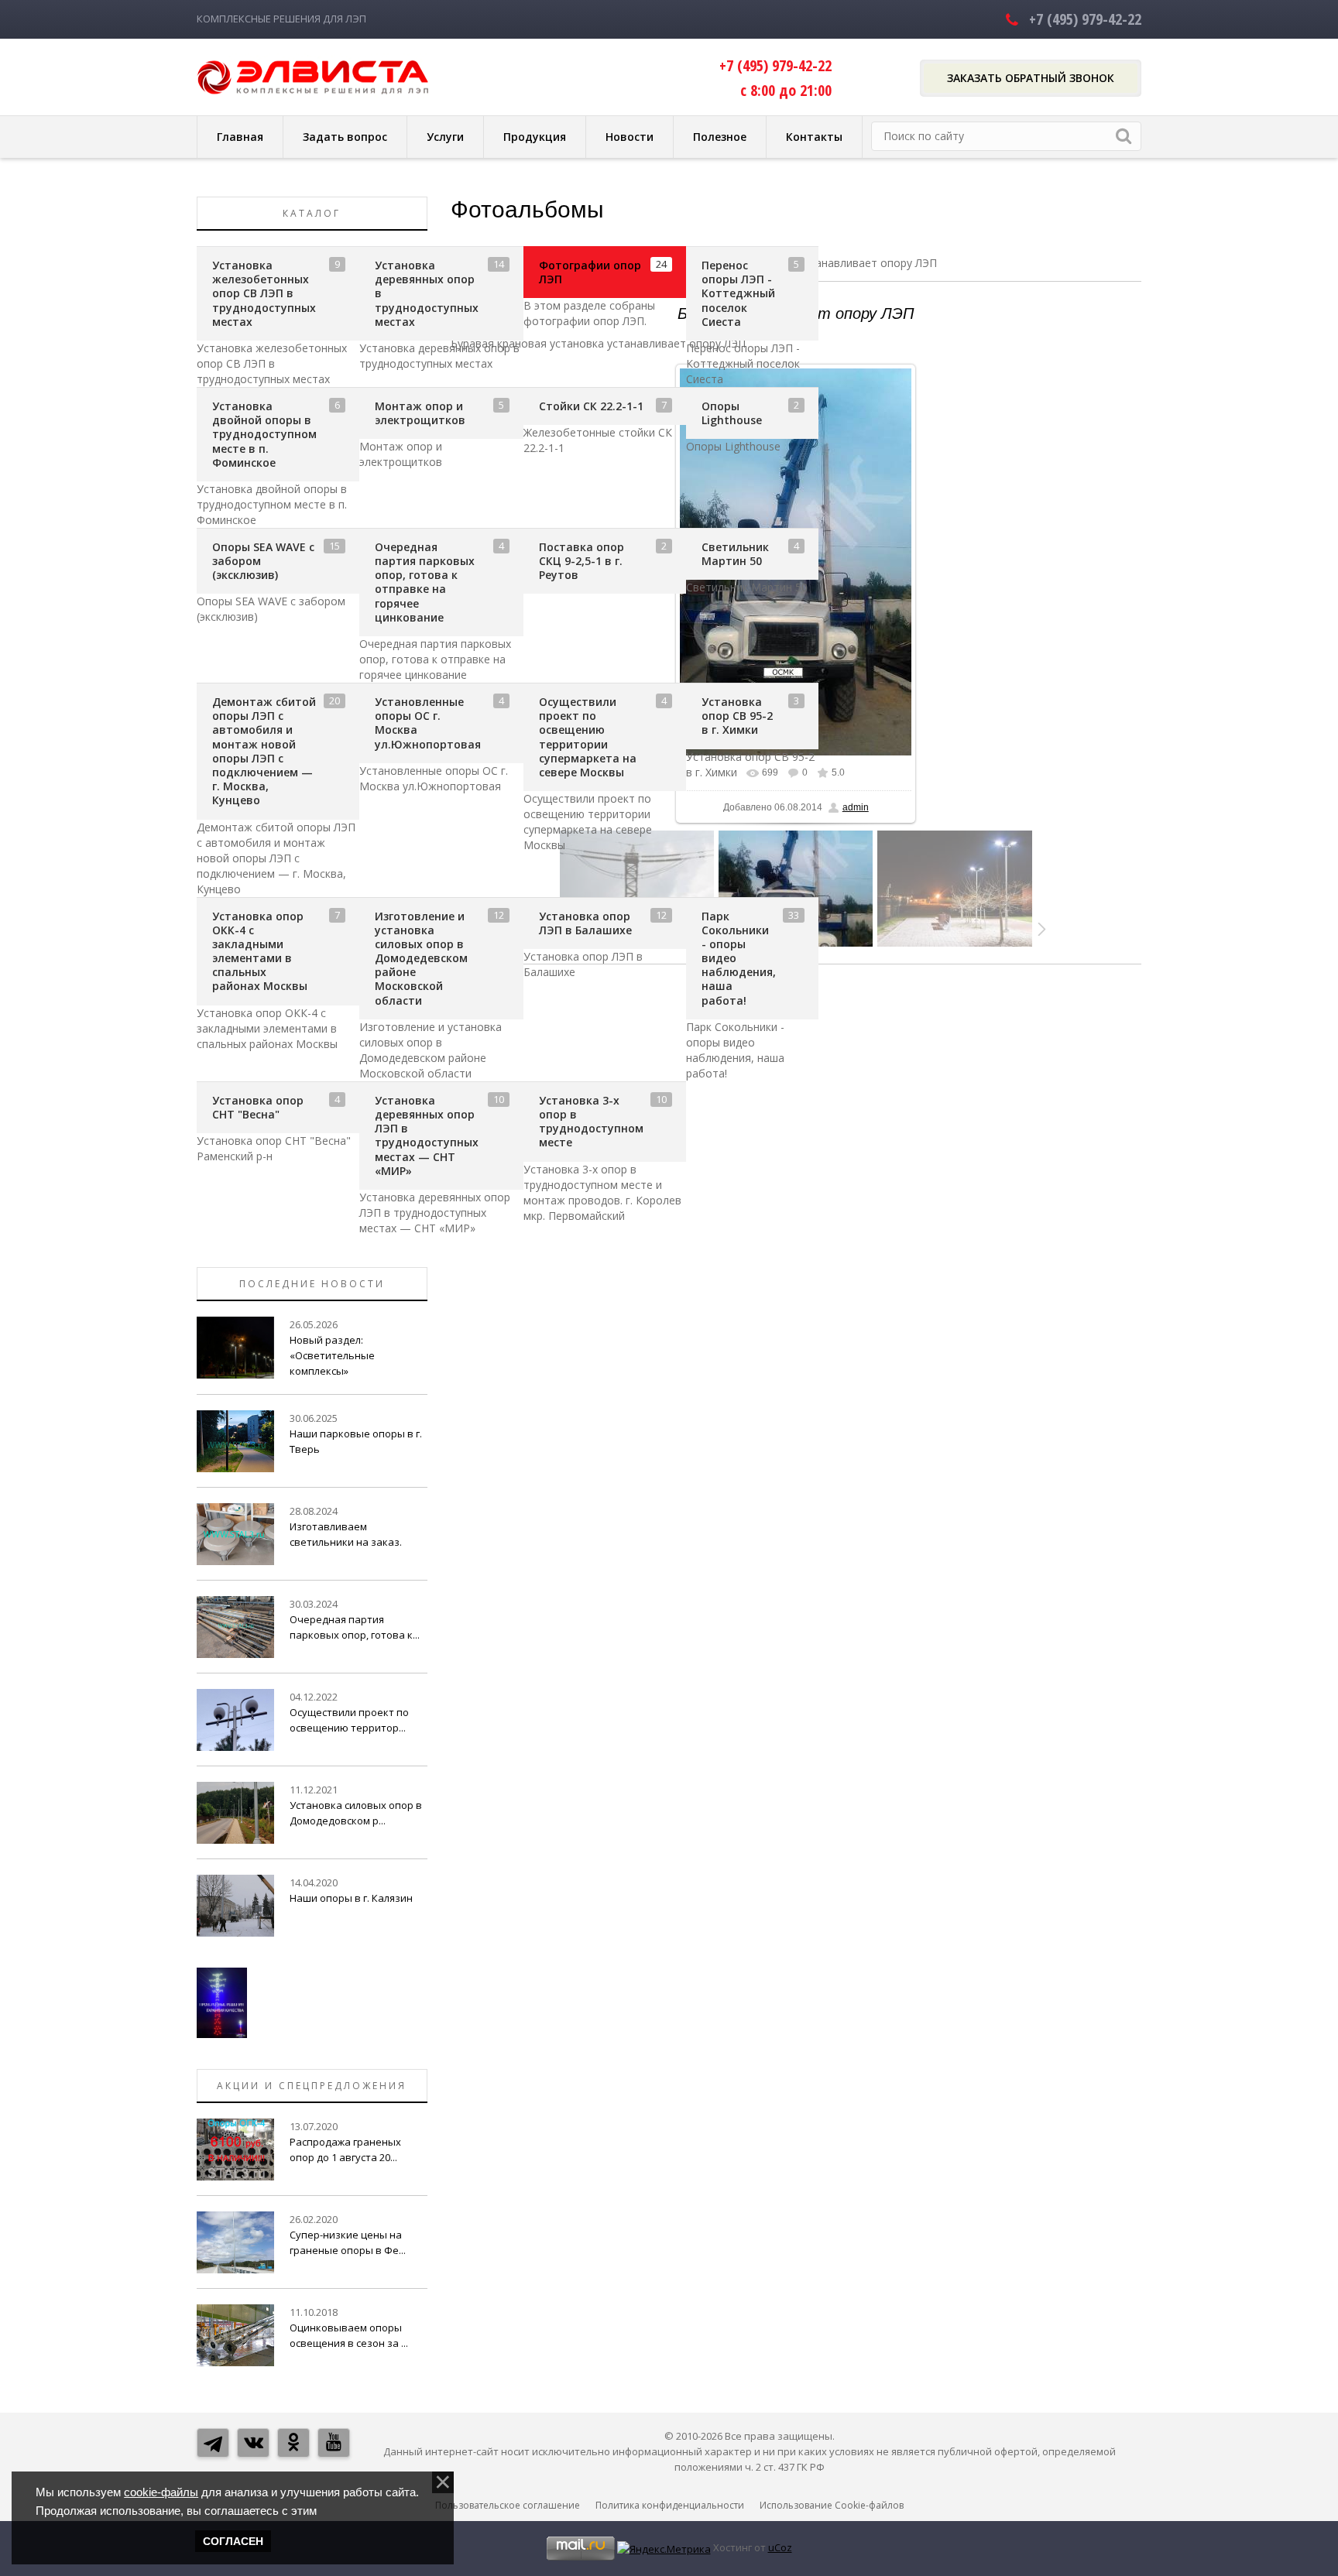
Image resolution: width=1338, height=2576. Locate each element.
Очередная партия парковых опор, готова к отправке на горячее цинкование (425, 582)
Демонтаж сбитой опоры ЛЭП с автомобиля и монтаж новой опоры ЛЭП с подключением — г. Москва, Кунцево (264, 751)
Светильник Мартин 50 (735, 554)
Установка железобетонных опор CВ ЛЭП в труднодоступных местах (264, 293)
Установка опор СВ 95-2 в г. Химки (737, 716)
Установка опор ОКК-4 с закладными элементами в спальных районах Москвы (260, 951)
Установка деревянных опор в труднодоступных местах (427, 293)
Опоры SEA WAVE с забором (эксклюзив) (263, 561)
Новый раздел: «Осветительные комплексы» (332, 1355)
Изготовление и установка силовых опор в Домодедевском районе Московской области (421, 958)
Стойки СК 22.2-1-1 (591, 406)
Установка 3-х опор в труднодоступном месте (591, 1122)
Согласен (233, 2541)
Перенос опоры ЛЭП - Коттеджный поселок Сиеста (738, 293)
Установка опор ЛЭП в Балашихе (585, 923)
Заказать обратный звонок (1031, 78)
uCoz (780, 2547)
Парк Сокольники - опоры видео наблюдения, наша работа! (739, 958)
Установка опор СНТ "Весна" (258, 1107)
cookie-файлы (161, 2492)
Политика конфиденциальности (670, 2505)
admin (856, 807)
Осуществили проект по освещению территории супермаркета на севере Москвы (588, 737)
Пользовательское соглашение (508, 2505)
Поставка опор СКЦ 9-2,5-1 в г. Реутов (582, 561)
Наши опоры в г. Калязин (351, 1898)
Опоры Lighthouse (732, 413)
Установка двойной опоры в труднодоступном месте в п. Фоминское (264, 434)
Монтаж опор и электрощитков (420, 413)
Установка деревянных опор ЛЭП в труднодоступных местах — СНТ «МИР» (427, 1136)
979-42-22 (1085, 19)
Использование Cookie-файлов (832, 2505)
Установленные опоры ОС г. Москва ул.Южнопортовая (428, 723)
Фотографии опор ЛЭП (590, 272)
